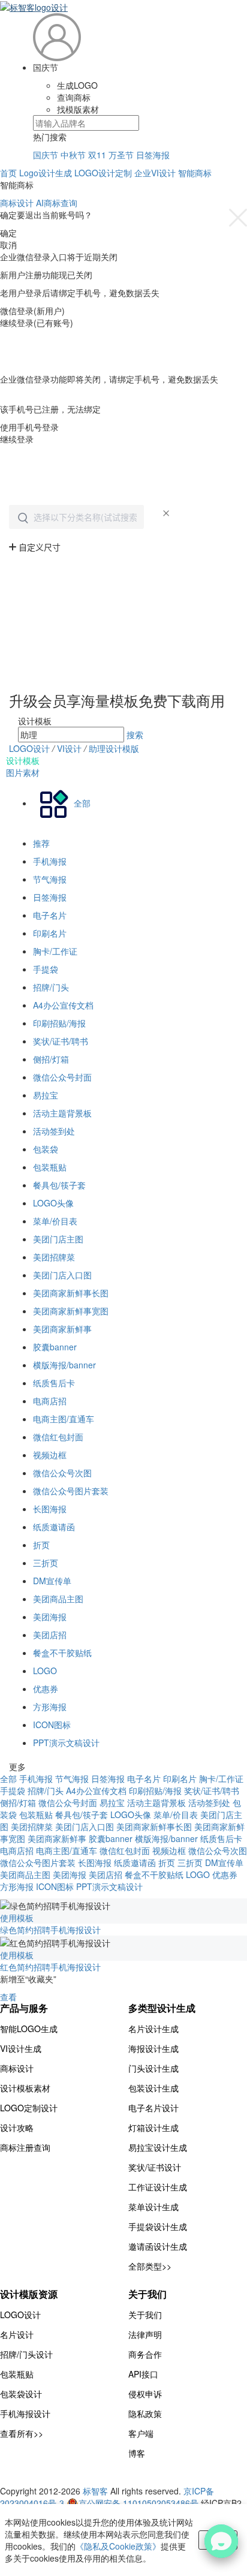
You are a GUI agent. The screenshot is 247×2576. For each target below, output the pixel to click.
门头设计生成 (153, 2068)
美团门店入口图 (62, 1275)
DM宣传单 (52, 1581)
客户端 (141, 2433)
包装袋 (46, 1149)
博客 (137, 2453)
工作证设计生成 (158, 2187)
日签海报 (153, 155)
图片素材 (23, 772)
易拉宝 (46, 1095)
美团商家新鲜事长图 (71, 1293)
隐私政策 (145, 2414)
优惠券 (46, 1689)
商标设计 (17, 203)
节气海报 (50, 879)
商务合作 (145, 2354)
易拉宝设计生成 (158, 2147)
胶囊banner (55, 1347)
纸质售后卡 (54, 1383)
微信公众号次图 (62, 1473)
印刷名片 (50, 933)
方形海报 (50, 1707)
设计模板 (23, 760)
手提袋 (46, 969)
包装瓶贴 (50, 1167)
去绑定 (13, 397)
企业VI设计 (155, 173)
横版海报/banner (64, 1365)
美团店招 (50, 1635)
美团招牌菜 (54, 1257)
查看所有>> (22, 2433)
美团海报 (50, 1617)
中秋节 (73, 155)
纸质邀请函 (54, 1527)
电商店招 (50, 1401)
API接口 (143, 2374)
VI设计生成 (21, 2048)
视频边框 (50, 1455)
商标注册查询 (25, 2147)
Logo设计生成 (46, 173)
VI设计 (70, 748)
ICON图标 (52, 1725)
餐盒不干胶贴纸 (62, 1653)
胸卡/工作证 (55, 951)
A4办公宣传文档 (63, 1005)
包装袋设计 (21, 2394)
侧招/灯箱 (51, 1059)
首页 (8, 173)
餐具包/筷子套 (59, 1185)
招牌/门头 (51, 987)
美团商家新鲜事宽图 (71, 1311)
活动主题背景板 (62, 1113)
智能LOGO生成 (29, 2029)
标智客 (95, 2491)
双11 (97, 155)
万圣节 (121, 155)
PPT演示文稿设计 (66, 1743)
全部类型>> (150, 2266)
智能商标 (195, 173)
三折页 (46, 1563)
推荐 (41, 843)
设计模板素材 (25, 2088)
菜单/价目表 (55, 1221)
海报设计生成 (153, 2048)
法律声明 (145, 2334)
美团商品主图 (58, 1599)
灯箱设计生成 (153, 2127)
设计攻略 (17, 2127)
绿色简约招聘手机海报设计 (50, 1930)
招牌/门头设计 (26, 2354)
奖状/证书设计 (155, 2167)
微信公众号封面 (62, 1077)
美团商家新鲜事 (62, 1329)
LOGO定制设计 (29, 2108)
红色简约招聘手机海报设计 (50, 1967)
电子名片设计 (153, 2108)
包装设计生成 (153, 2088)
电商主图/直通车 (64, 1419)
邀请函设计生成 (158, 2246)
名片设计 (17, 2334)
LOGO (45, 1671)
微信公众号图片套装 (71, 1491)
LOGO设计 (29, 748)
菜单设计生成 (153, 2207)
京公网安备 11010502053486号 (140, 2503)
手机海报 (50, 861)
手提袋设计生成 (158, 2226)
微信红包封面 (58, 1437)
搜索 (135, 735)
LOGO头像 (53, 1203)
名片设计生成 (153, 2029)
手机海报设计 (25, 2414)
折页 (41, 1545)
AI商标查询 (57, 203)
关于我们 (145, 2315)
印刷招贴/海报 (59, 1023)
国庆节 (46, 155)
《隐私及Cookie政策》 (118, 2546)
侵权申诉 (145, 2394)
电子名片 (50, 915)
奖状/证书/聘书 (61, 1041)
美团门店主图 (58, 1239)
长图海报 (50, 1509)
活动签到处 (54, 1131)
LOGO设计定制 (103, 173)
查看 (8, 1997)
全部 (8, 1778)
